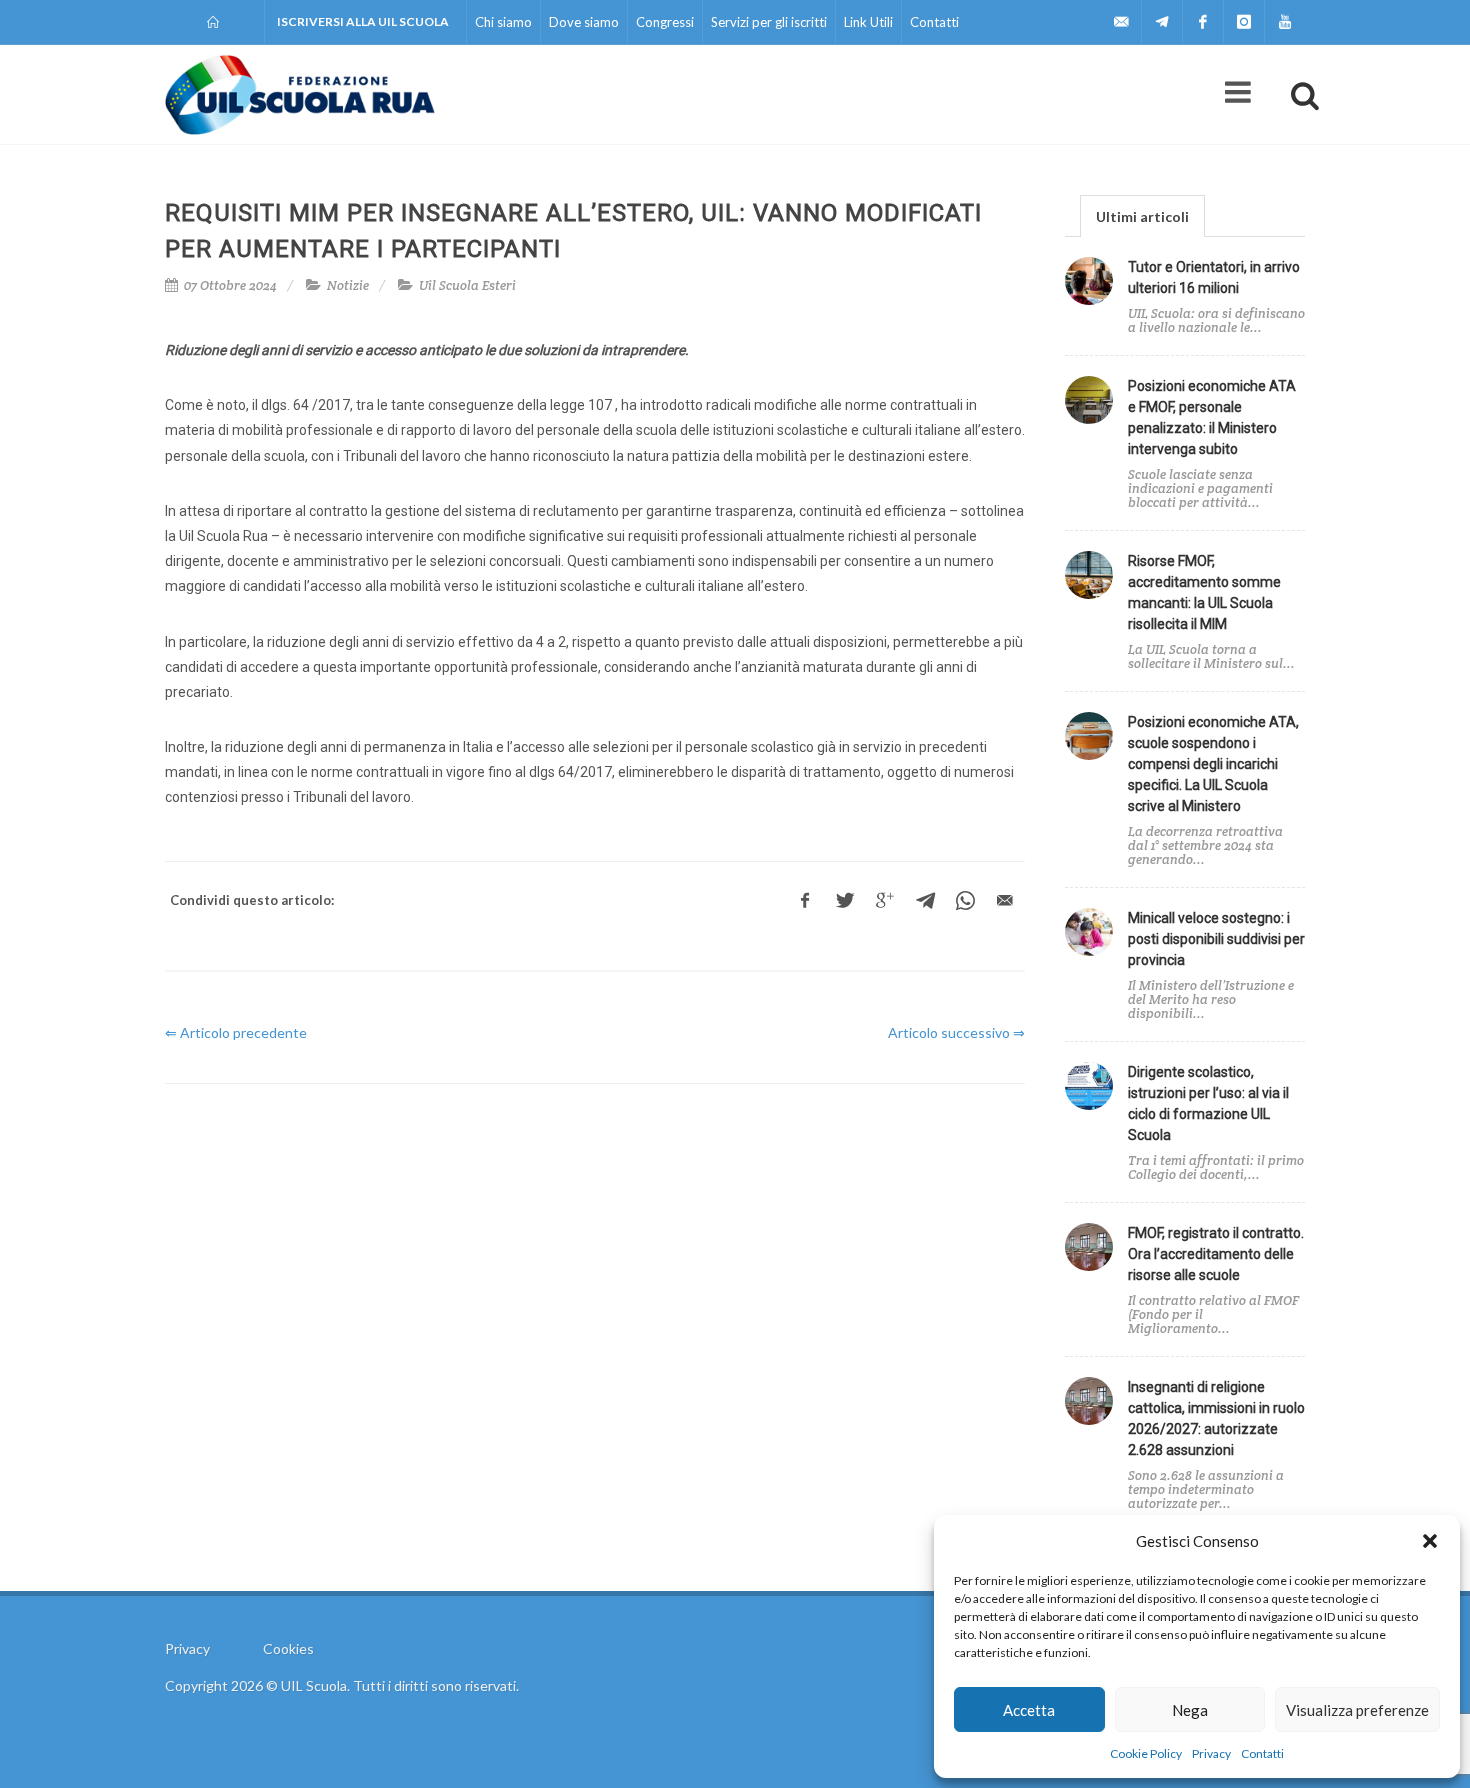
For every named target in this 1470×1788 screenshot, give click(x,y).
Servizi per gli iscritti (769, 22)
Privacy (1211, 1753)
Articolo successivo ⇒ (956, 1032)
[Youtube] (1285, 22)
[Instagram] (1244, 22)
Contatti (1262, 1753)
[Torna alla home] (214, 22)
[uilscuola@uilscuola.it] (1121, 22)
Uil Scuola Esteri (467, 285)
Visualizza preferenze (1357, 1710)
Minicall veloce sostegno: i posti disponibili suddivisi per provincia (1216, 939)
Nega (1190, 1710)
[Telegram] (1162, 22)
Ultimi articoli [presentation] (1142, 216)
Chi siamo (503, 22)
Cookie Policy (1146, 1753)
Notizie (348, 285)
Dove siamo (584, 22)
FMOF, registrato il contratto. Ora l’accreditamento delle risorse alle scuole (1216, 1254)
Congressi (665, 22)
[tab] (1142, 215)
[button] (1430, 1541)
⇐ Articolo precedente (236, 1032)
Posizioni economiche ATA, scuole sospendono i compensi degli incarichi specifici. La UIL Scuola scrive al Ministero (1213, 764)
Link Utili (868, 22)
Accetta (1029, 1710)
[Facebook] (1203, 22)
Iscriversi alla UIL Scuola (363, 21)
